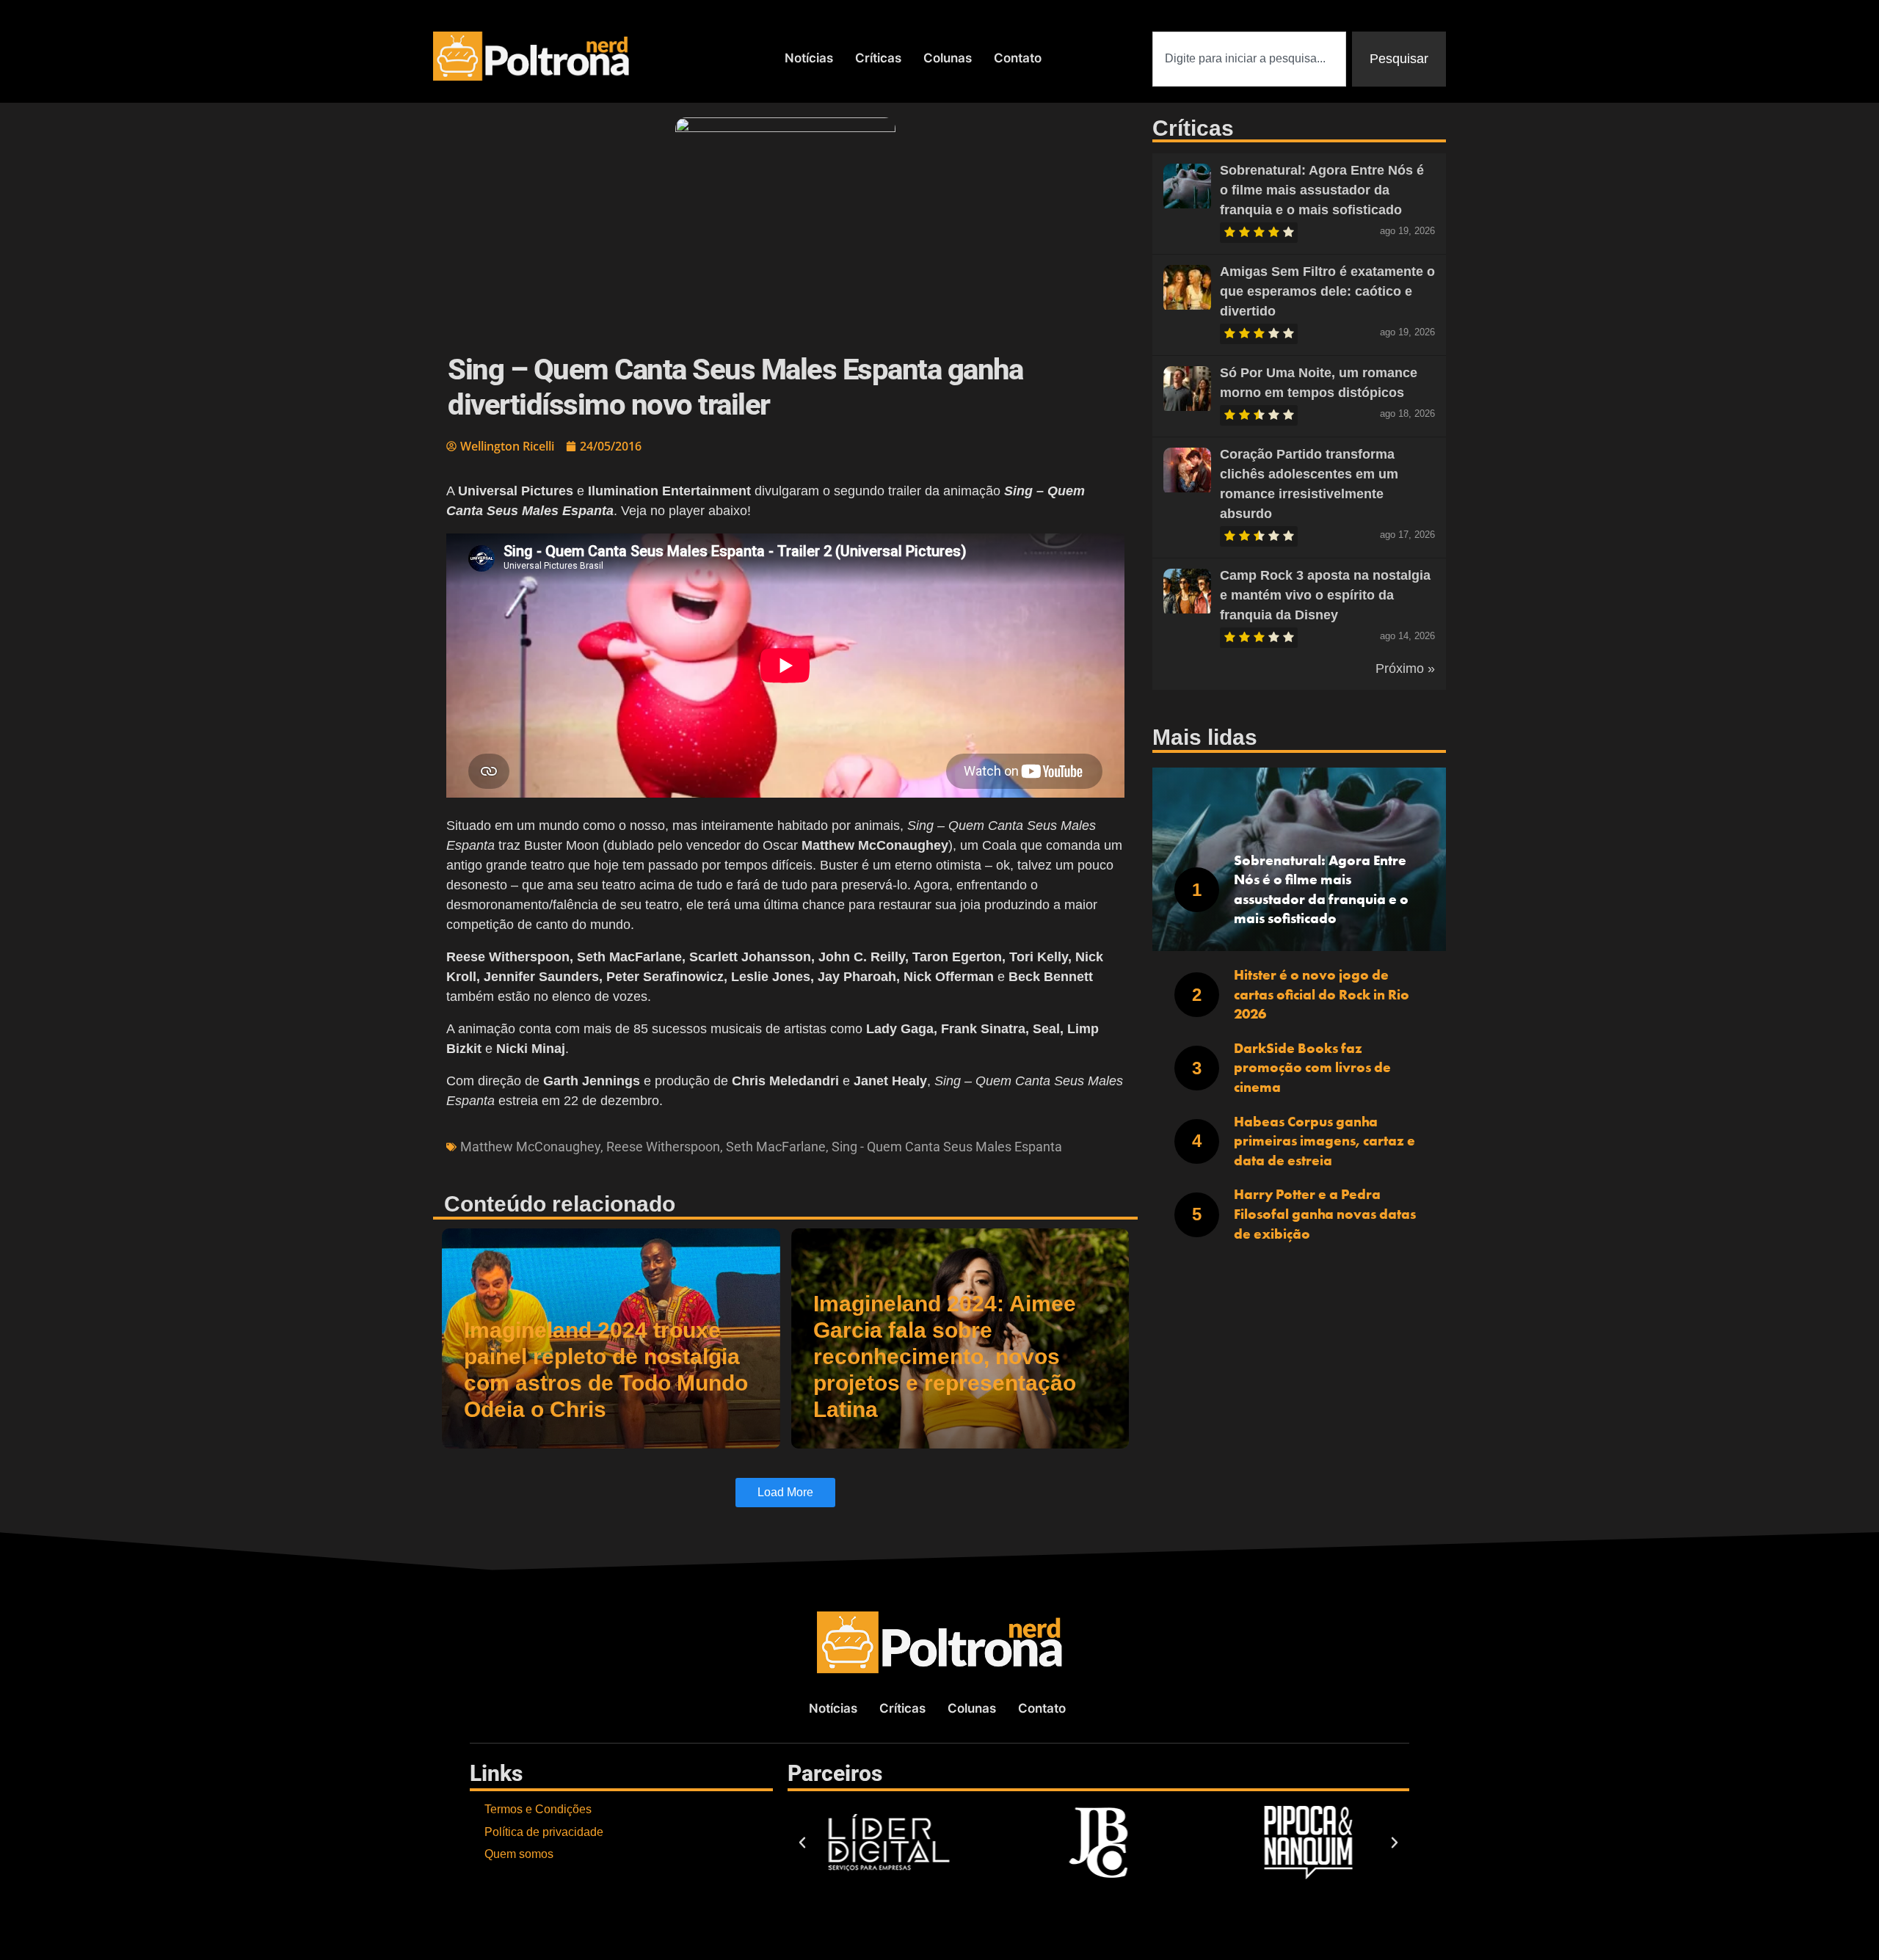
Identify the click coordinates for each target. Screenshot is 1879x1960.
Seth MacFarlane (776, 1147)
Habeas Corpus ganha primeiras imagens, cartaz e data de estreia (1324, 1141)
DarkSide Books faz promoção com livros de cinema (1312, 1068)
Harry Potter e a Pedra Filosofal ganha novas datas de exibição (1325, 1214)
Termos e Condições (538, 1809)
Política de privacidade (544, 1832)
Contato (1018, 58)
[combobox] (1249, 59)
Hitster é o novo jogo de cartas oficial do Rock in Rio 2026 (1322, 994)
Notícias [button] (809, 58)
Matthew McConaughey (530, 1147)
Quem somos (519, 1854)
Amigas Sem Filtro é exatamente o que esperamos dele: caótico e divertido (1327, 291)
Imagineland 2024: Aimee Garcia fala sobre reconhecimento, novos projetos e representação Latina (945, 1356)
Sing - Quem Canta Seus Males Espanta (947, 1147)
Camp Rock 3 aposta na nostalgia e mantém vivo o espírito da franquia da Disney (1325, 595)
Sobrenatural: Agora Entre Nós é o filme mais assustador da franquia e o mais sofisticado (1322, 190)
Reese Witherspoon (663, 1147)
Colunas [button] (948, 58)
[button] (802, 1843)
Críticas (878, 58)
